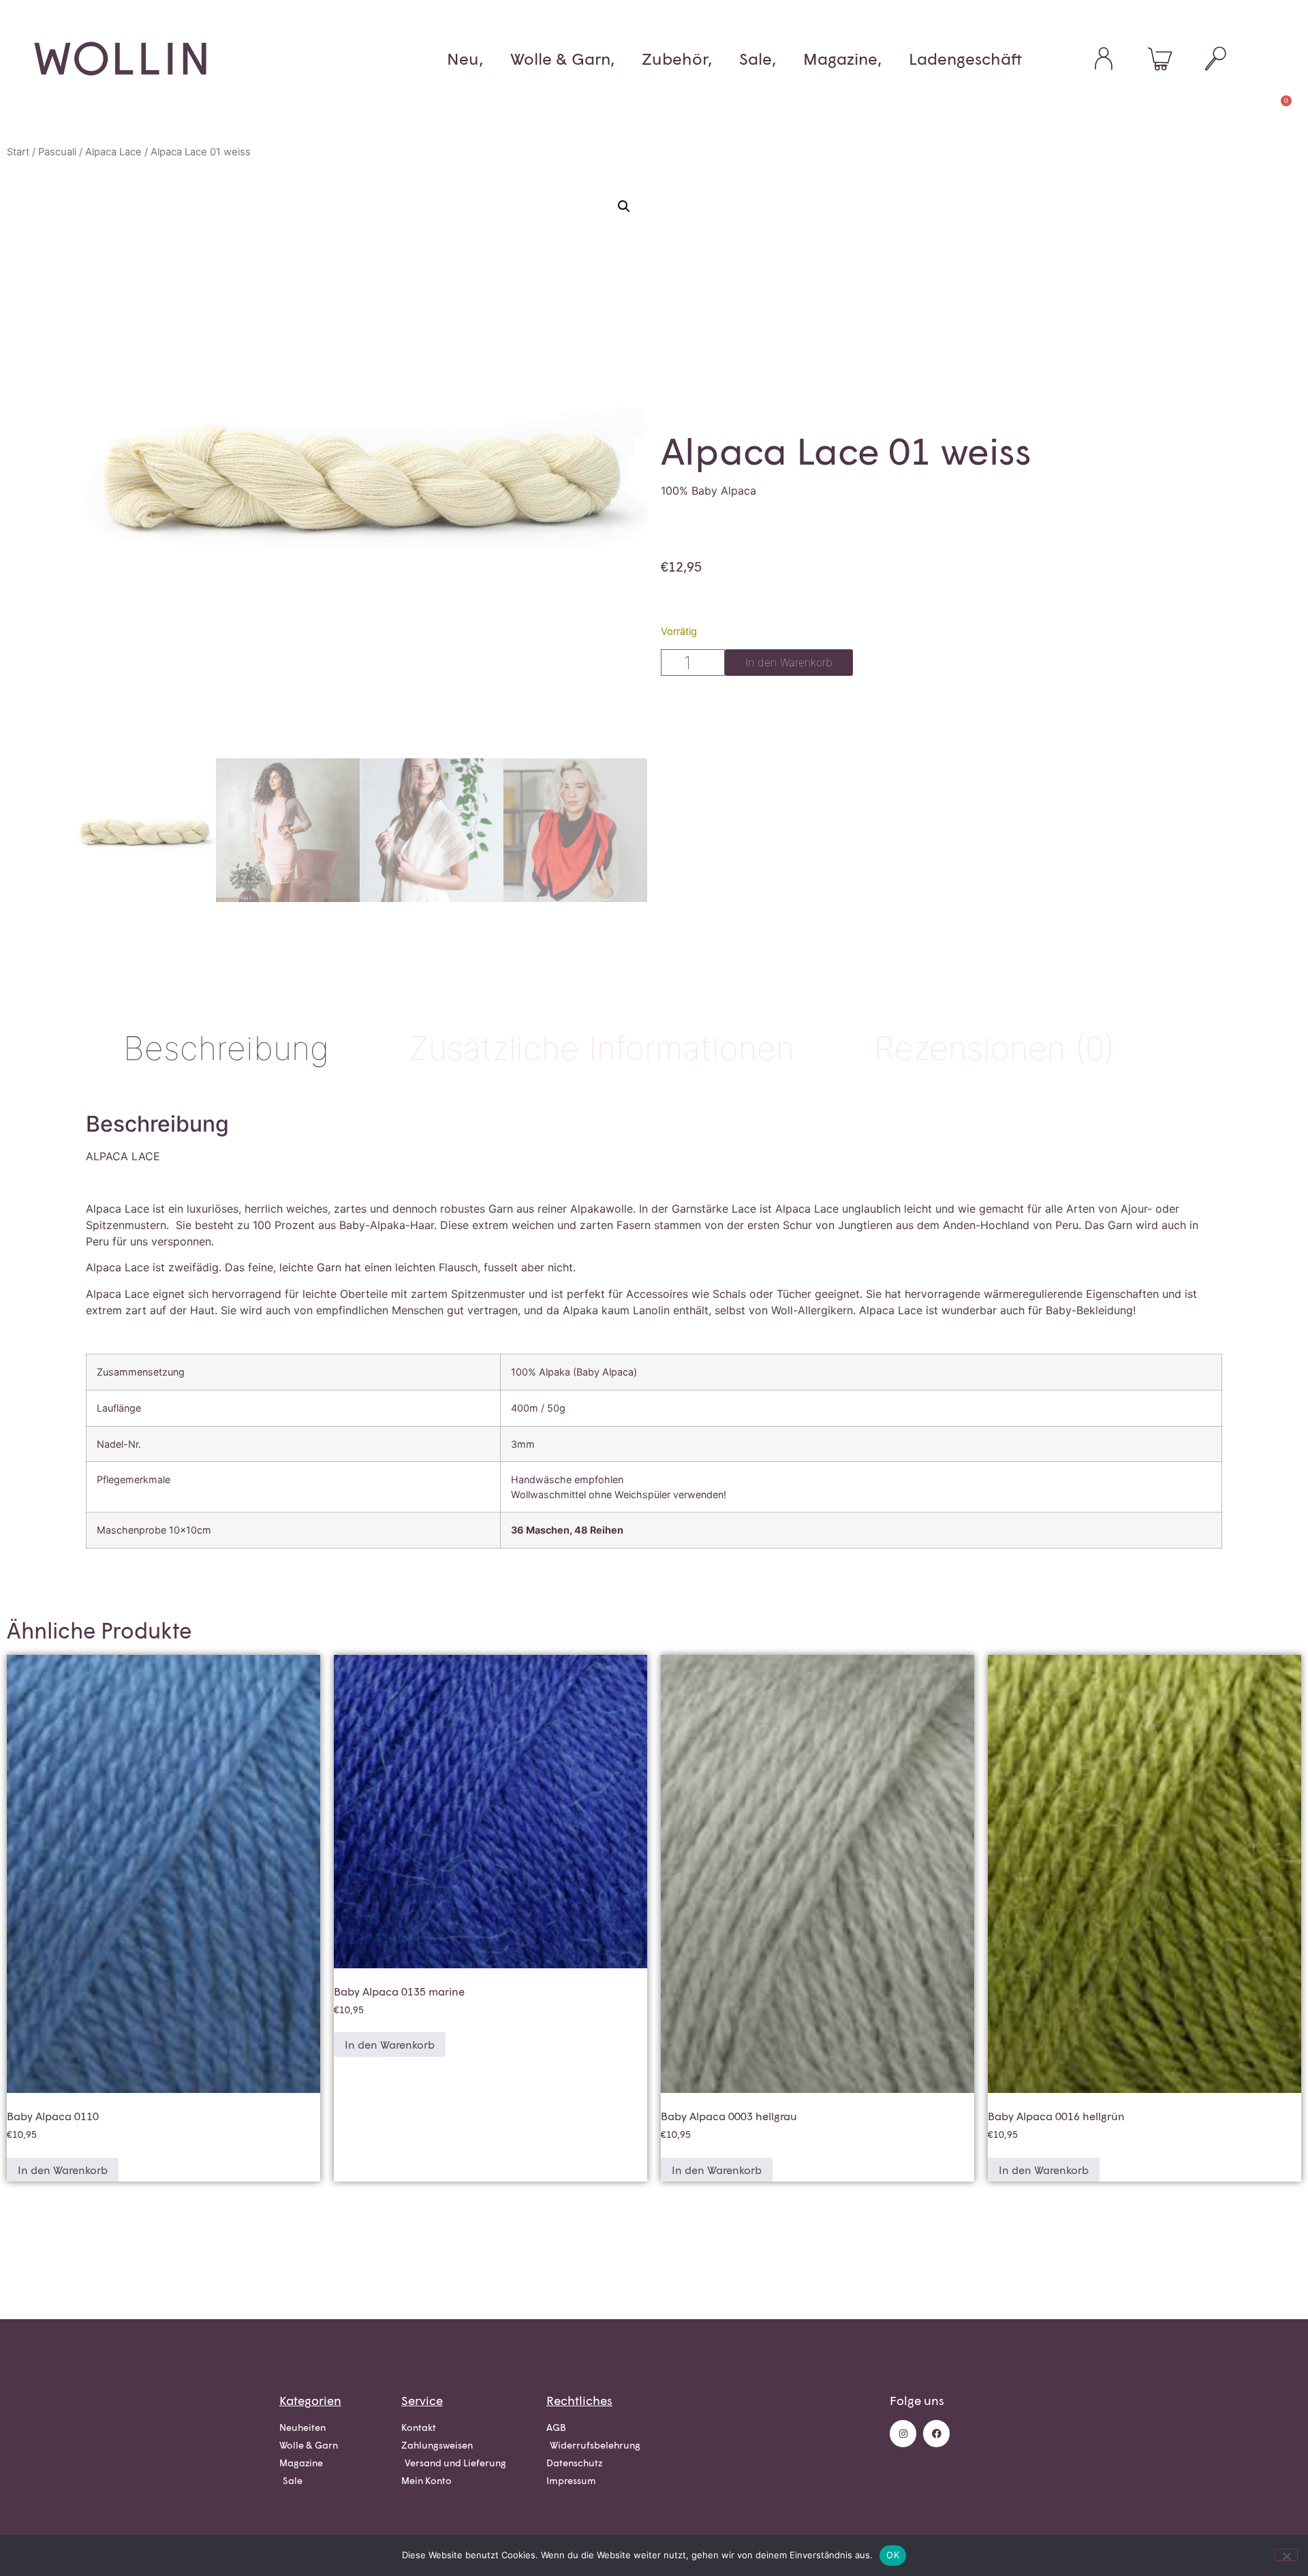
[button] (624, 206)
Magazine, (842, 59)
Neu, (465, 59)
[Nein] (1286, 2555)
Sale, (758, 59)
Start (18, 152)
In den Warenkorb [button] (63, 2170)
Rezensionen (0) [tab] (994, 1048)
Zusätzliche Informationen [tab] (602, 1048)
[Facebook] (936, 2433)
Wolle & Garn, (562, 59)
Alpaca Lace (113, 152)
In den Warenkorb (789, 662)
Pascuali (57, 152)
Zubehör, (677, 59)
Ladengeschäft (965, 59)
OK (893, 2555)
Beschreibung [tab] (226, 1048)
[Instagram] (903, 2433)
